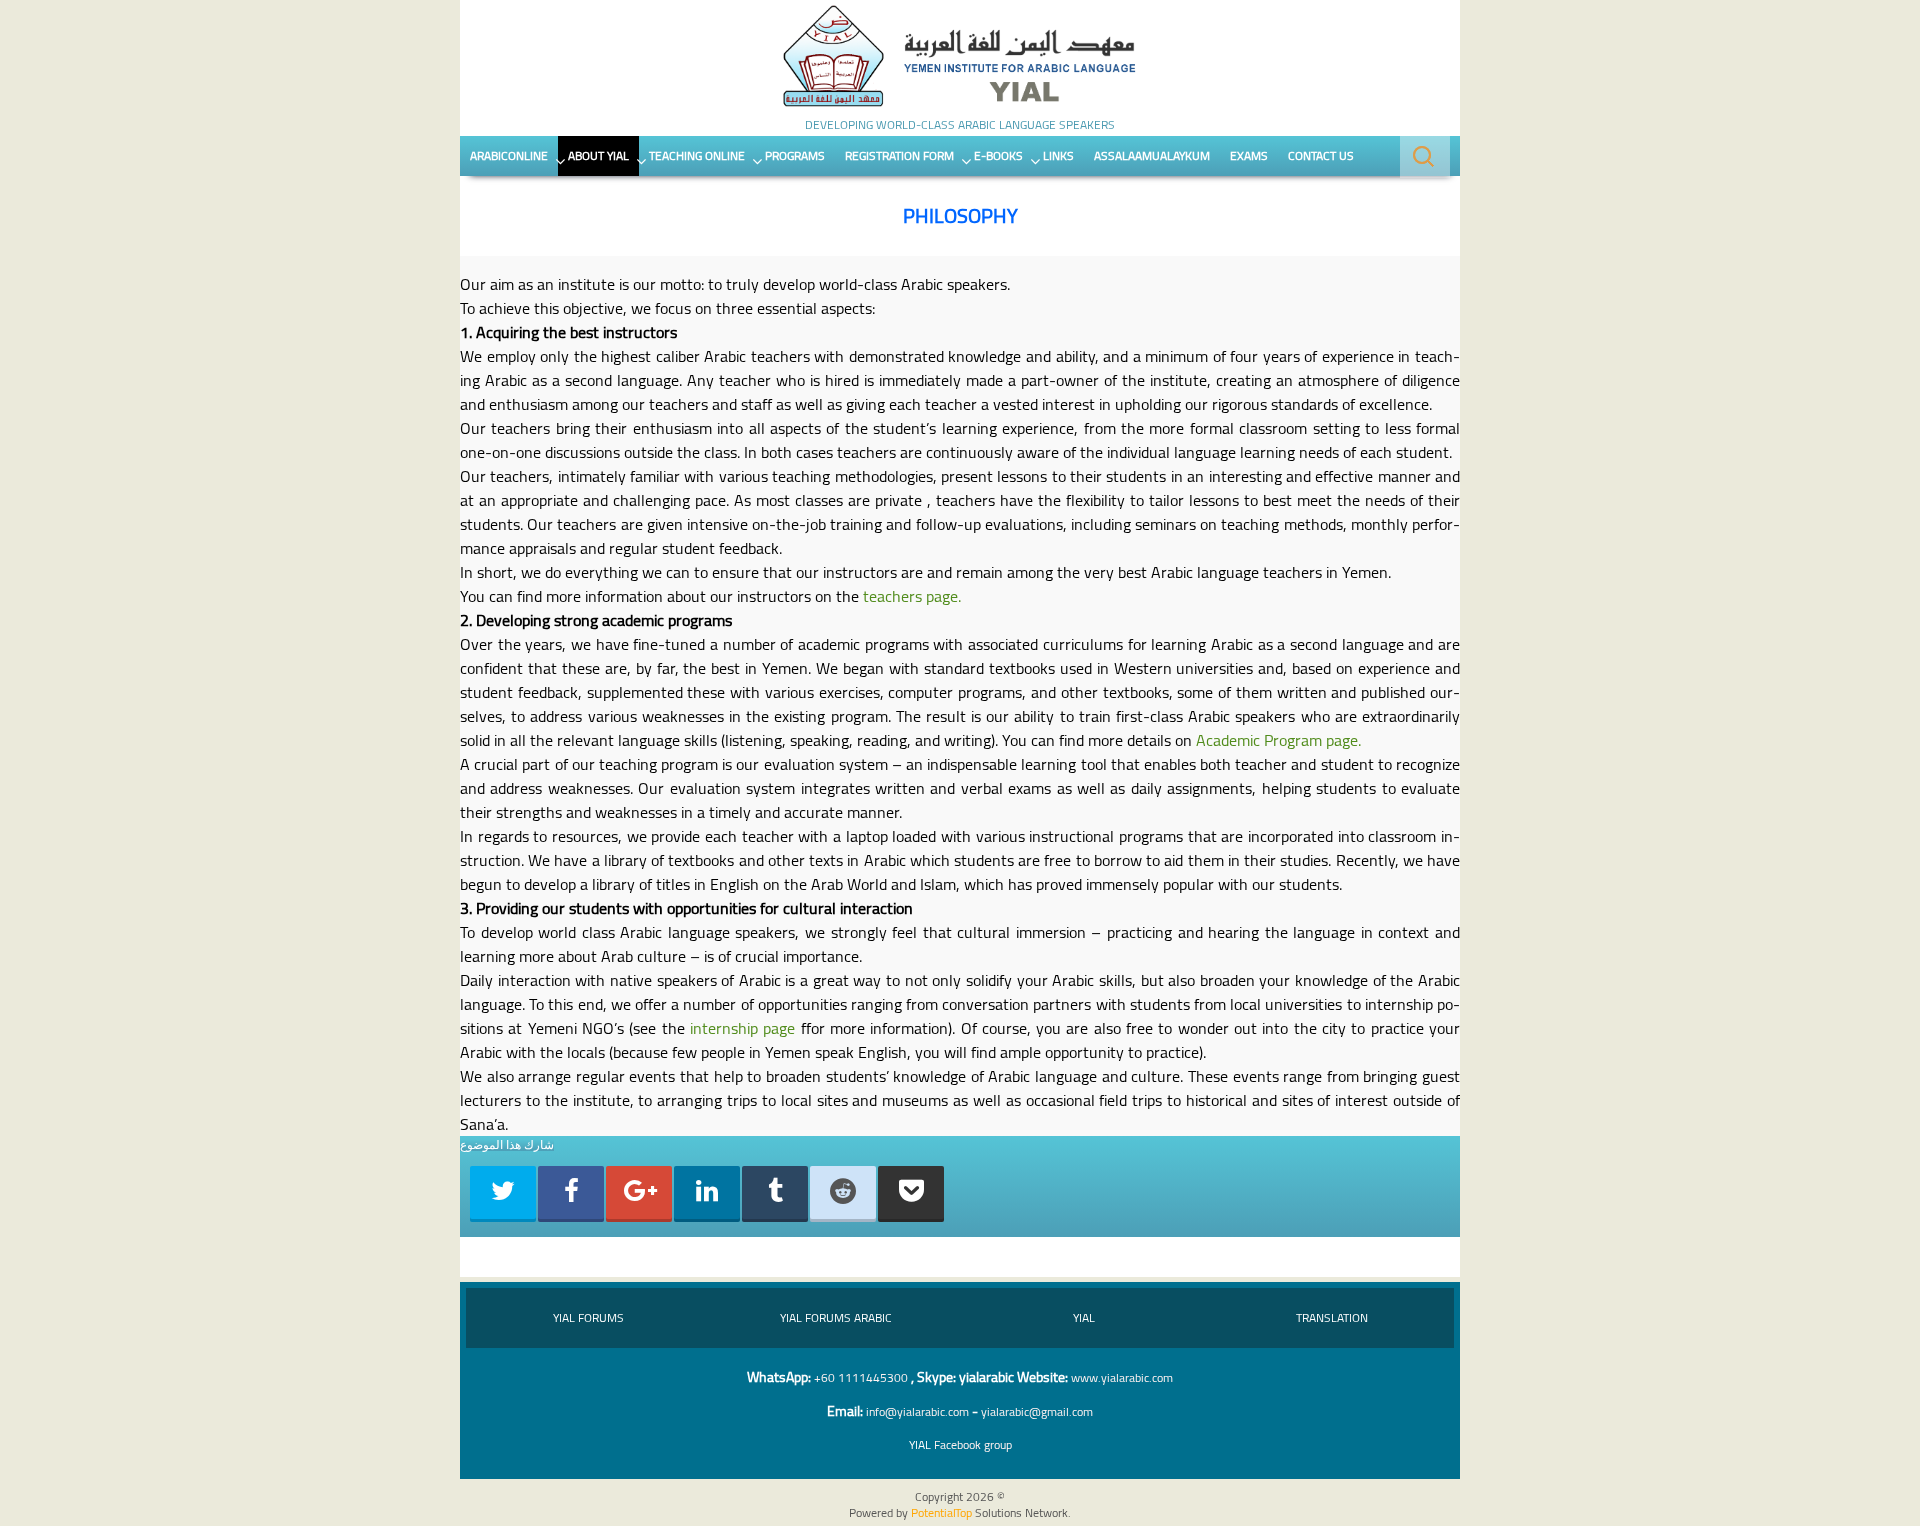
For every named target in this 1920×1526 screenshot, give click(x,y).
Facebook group (960, 1444)
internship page (742, 1028)
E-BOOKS (998, 155)
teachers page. (912, 596)
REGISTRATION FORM (899, 155)
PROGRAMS (795, 155)
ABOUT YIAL (598, 155)
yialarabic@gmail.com (1037, 1411)
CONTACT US (1321, 155)
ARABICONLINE (509, 155)
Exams (1249, 155)
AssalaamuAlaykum (1152, 155)
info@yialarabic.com (917, 1411)
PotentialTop (941, 1512)
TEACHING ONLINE (697, 155)
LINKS (1058, 155)
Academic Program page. (1278, 740)
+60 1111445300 (861, 1377)
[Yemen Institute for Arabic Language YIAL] (960, 57)
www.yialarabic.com (1122, 1377)
